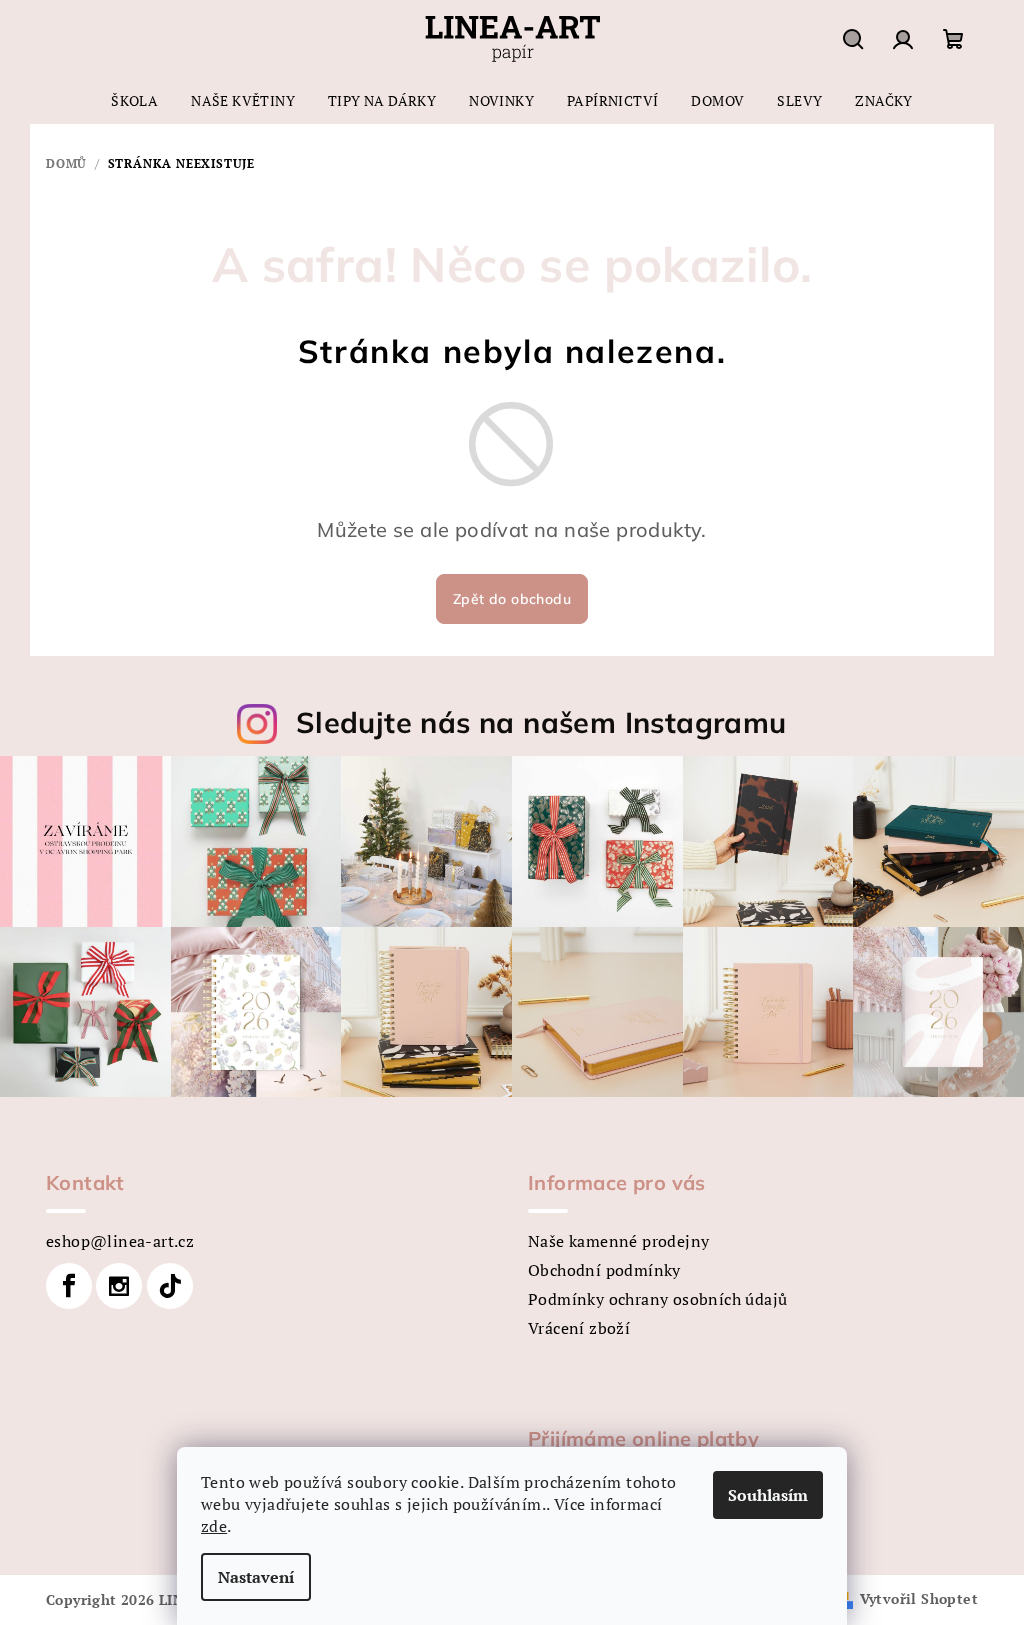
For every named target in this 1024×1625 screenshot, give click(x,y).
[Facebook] (69, 1286)
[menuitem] (134, 101)
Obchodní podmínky (604, 1270)
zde (214, 1526)
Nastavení (256, 1577)
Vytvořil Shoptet (919, 1598)
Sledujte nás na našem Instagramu (541, 722)
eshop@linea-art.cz (120, 1241)
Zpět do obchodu (512, 599)
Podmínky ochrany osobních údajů (657, 1299)
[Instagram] (119, 1286)
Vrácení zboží (579, 1328)
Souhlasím (768, 1495)
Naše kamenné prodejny (618, 1241)
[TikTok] (170, 1286)
